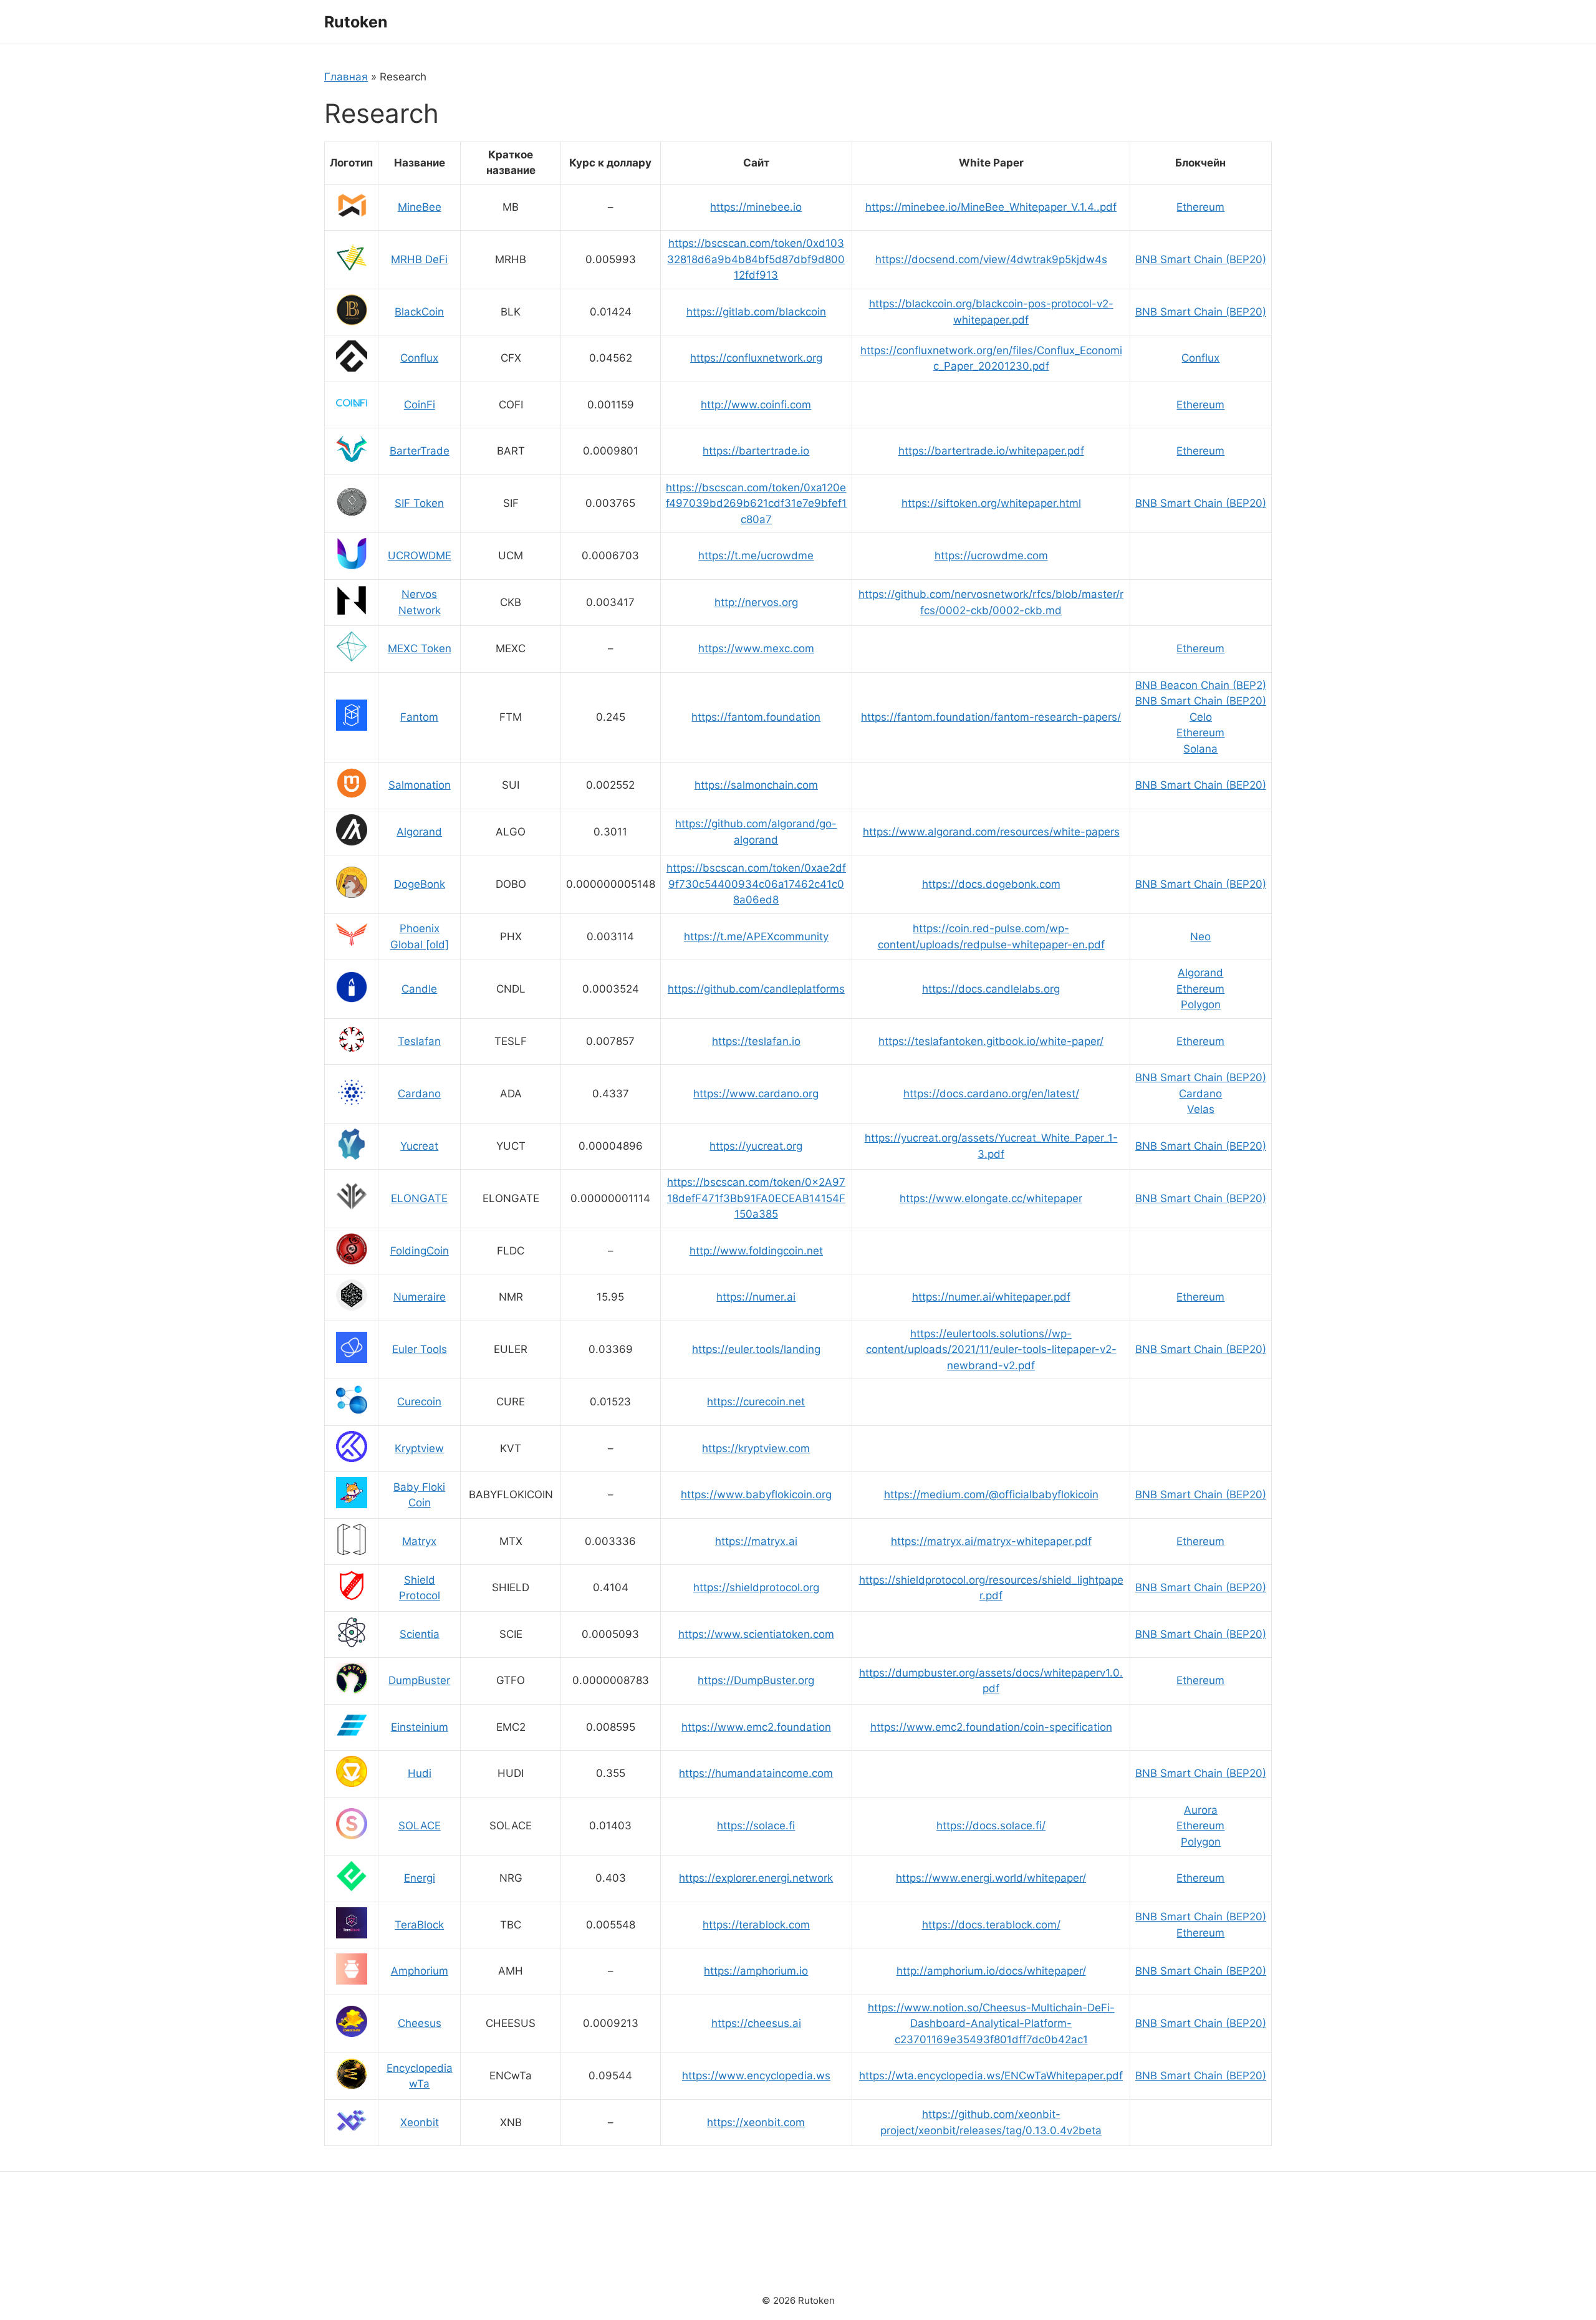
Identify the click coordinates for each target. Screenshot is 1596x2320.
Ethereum (1200, 207)
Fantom (419, 717)
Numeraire (420, 1297)
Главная (346, 77)
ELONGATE (419, 1198)
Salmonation (420, 785)
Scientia (420, 1634)
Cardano (419, 1094)
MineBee (420, 207)
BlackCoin (419, 312)
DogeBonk (420, 884)
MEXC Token (420, 648)
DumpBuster (419, 1680)
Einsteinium (420, 1727)
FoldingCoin (420, 1251)
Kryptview (419, 1448)
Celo (1201, 717)
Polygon (1201, 1004)
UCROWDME (420, 556)
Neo (1200, 936)
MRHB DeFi (419, 259)
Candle (419, 989)
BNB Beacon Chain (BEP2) (1201, 685)
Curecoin (419, 1402)
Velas (1201, 1109)
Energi (420, 1878)
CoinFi (420, 405)
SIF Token (419, 503)
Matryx (419, 1541)
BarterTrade (420, 451)
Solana (1200, 749)
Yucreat (419, 1146)
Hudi (420, 1773)
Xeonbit (420, 2122)
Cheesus (420, 2023)
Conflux (419, 358)
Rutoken (356, 22)
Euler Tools (420, 1349)
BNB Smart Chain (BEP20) (1201, 259)
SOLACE (420, 1826)
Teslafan (419, 1041)
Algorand (419, 832)
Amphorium (420, 1971)
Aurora (1201, 1810)
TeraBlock (419, 1925)
